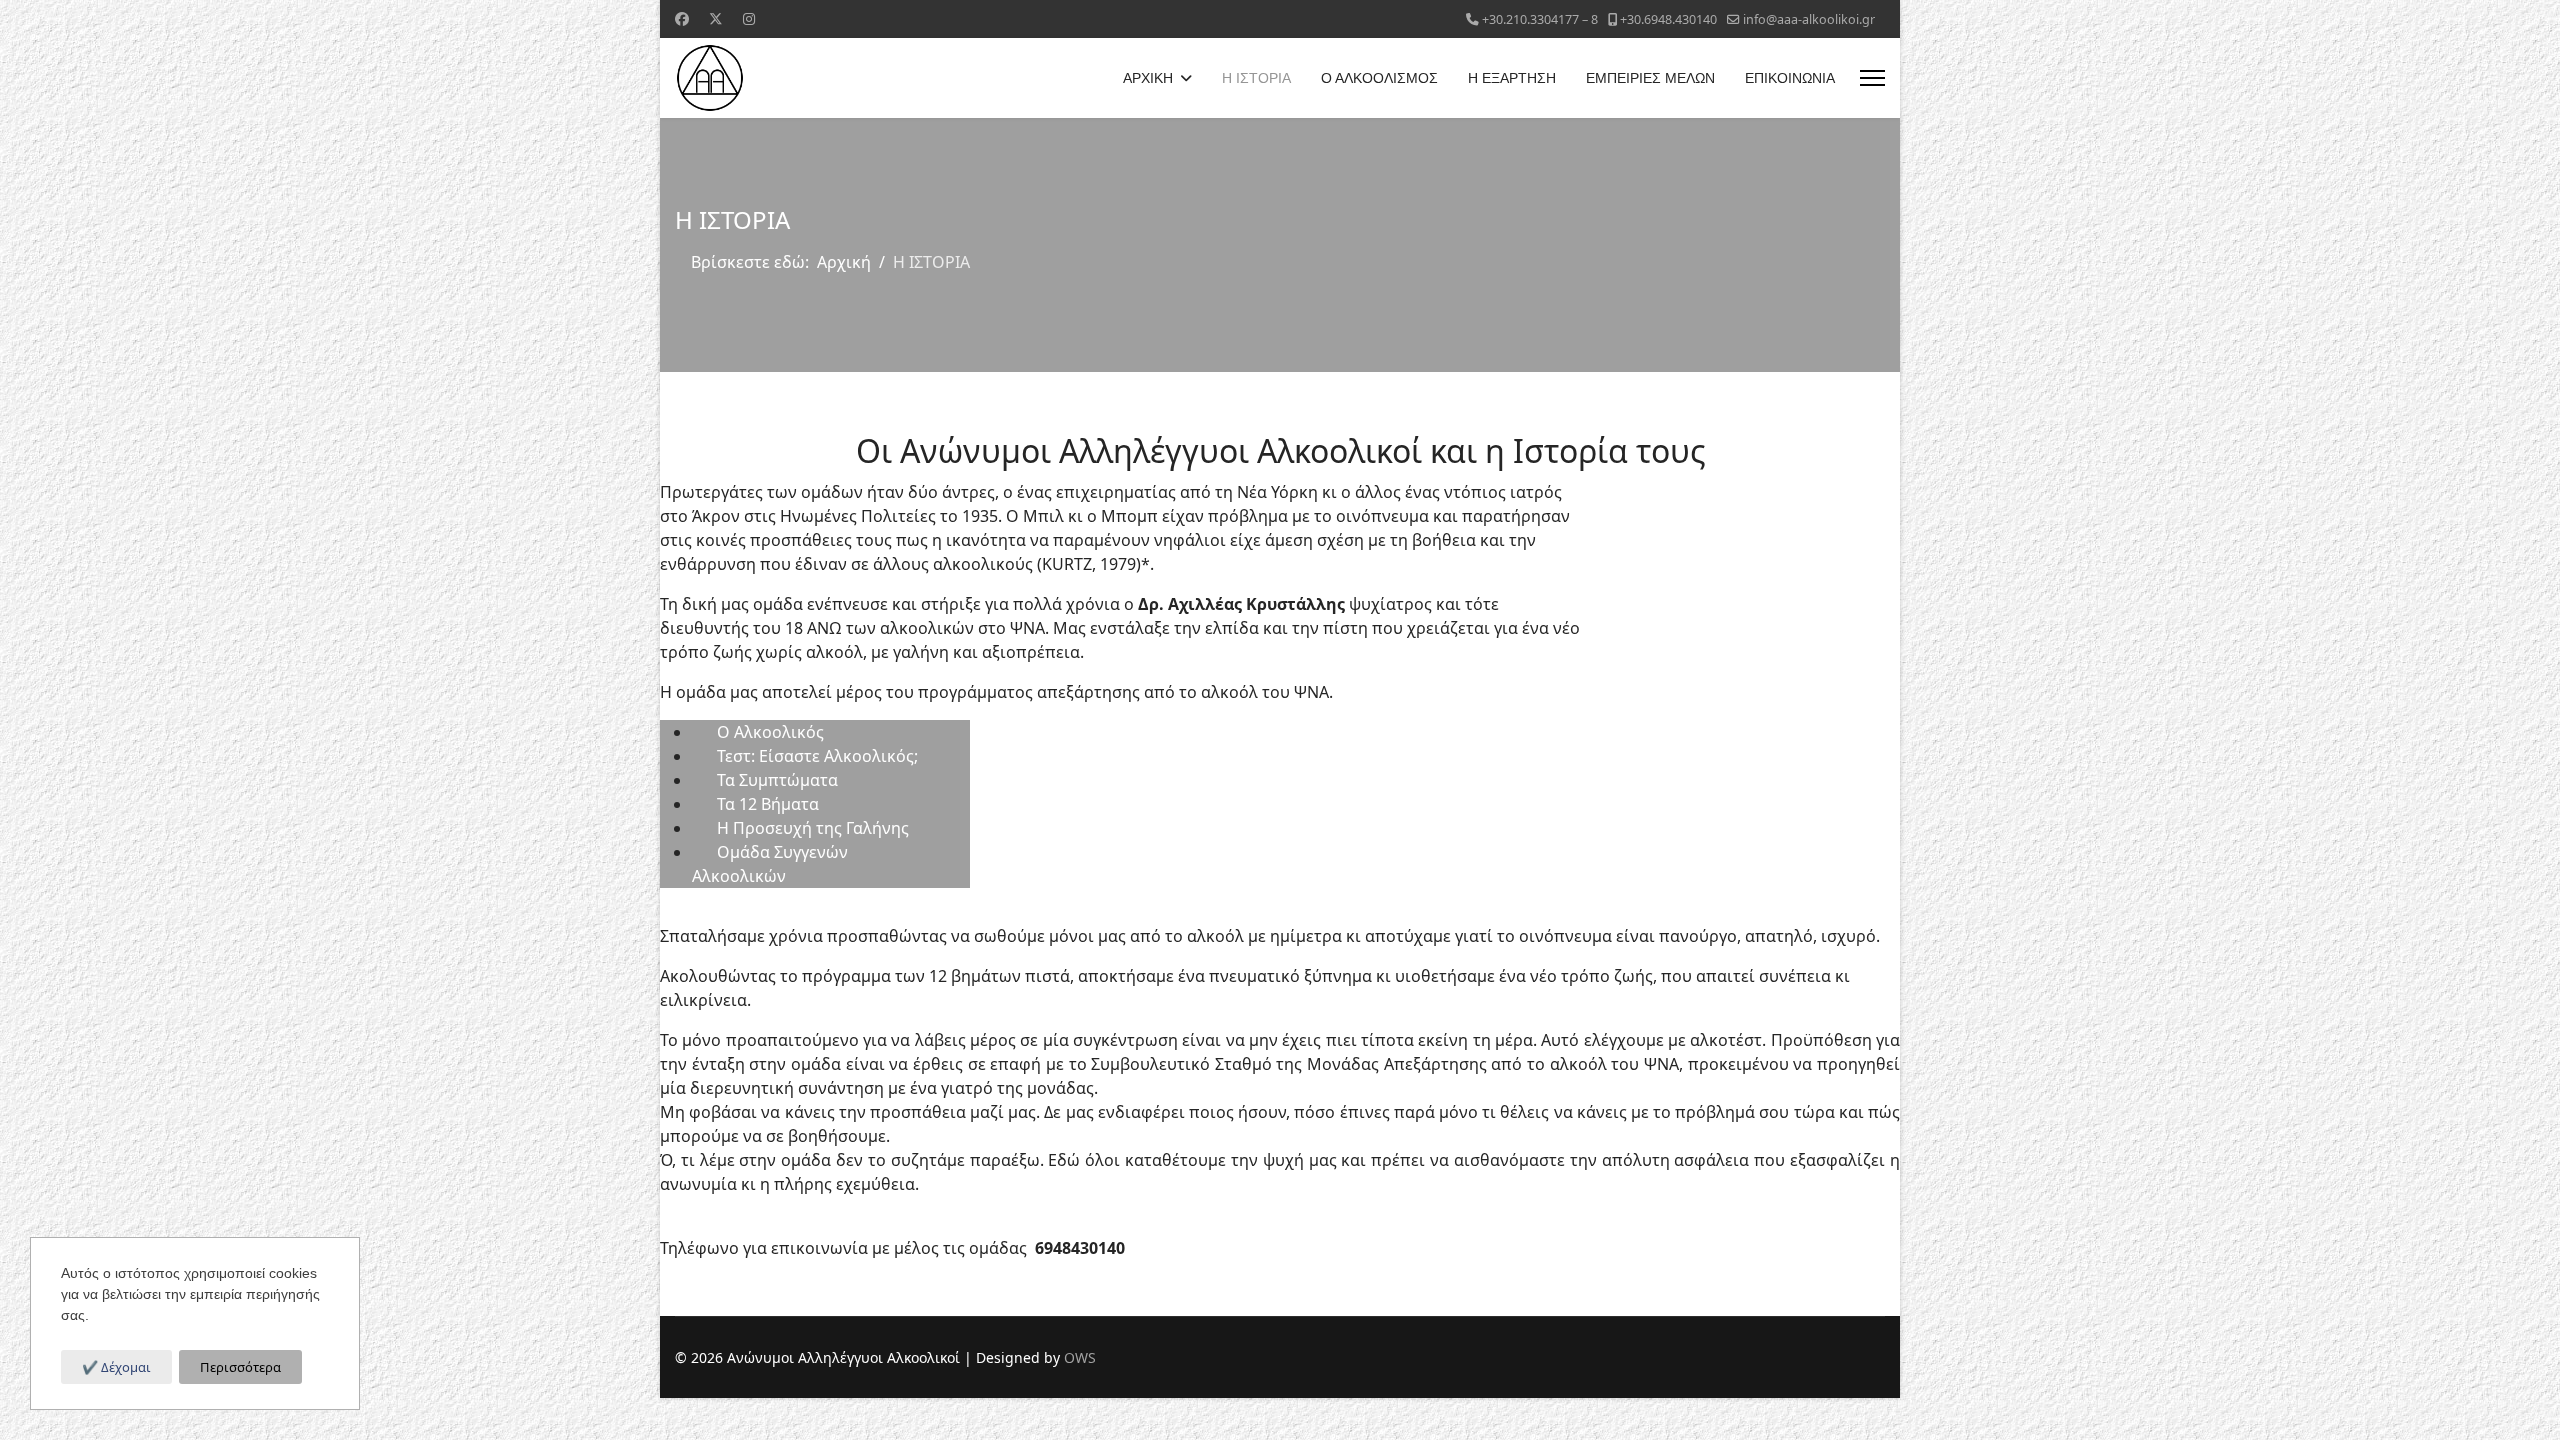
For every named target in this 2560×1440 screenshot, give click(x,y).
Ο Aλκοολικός (770, 732)
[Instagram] (749, 18)
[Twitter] (716, 18)
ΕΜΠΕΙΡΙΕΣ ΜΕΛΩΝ (1650, 78)
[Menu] (1872, 78)
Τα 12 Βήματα (768, 804)
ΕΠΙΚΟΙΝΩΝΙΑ (1790, 78)
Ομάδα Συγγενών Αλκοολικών (770, 864)
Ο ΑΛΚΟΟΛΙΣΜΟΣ (1379, 78)
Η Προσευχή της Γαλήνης (813, 828)
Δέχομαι (124, 1367)
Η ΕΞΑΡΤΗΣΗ (1512, 78)
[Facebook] (682, 18)
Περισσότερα (240, 1367)
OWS (1080, 1357)
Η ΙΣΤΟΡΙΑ (1256, 78)
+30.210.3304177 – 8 (1540, 19)
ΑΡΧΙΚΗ (1148, 78)
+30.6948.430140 (1668, 19)
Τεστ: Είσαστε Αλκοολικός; (817, 756)
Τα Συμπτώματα (777, 780)
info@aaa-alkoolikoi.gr (1809, 19)
